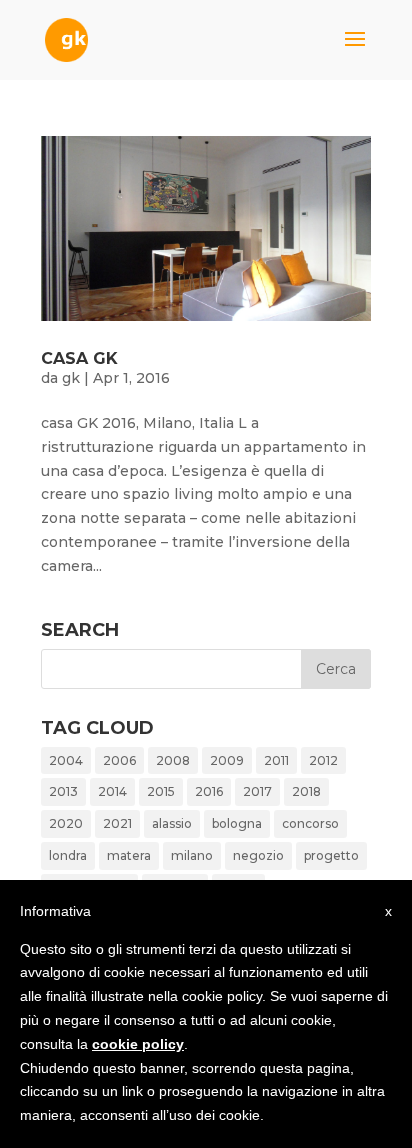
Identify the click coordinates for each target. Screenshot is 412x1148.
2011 (276, 760)
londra (68, 855)
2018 (306, 791)
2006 (119, 760)
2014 (112, 791)
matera (129, 855)
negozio (258, 855)
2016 (209, 791)
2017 (257, 791)
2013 (63, 791)
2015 (161, 791)
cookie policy (138, 1044)
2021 (117, 823)
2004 (66, 760)
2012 (323, 760)
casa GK (79, 358)
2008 (173, 760)
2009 (227, 760)
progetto (331, 855)
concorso (310, 823)
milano (192, 855)
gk (71, 378)
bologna (237, 823)
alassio (172, 823)
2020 (66, 823)
